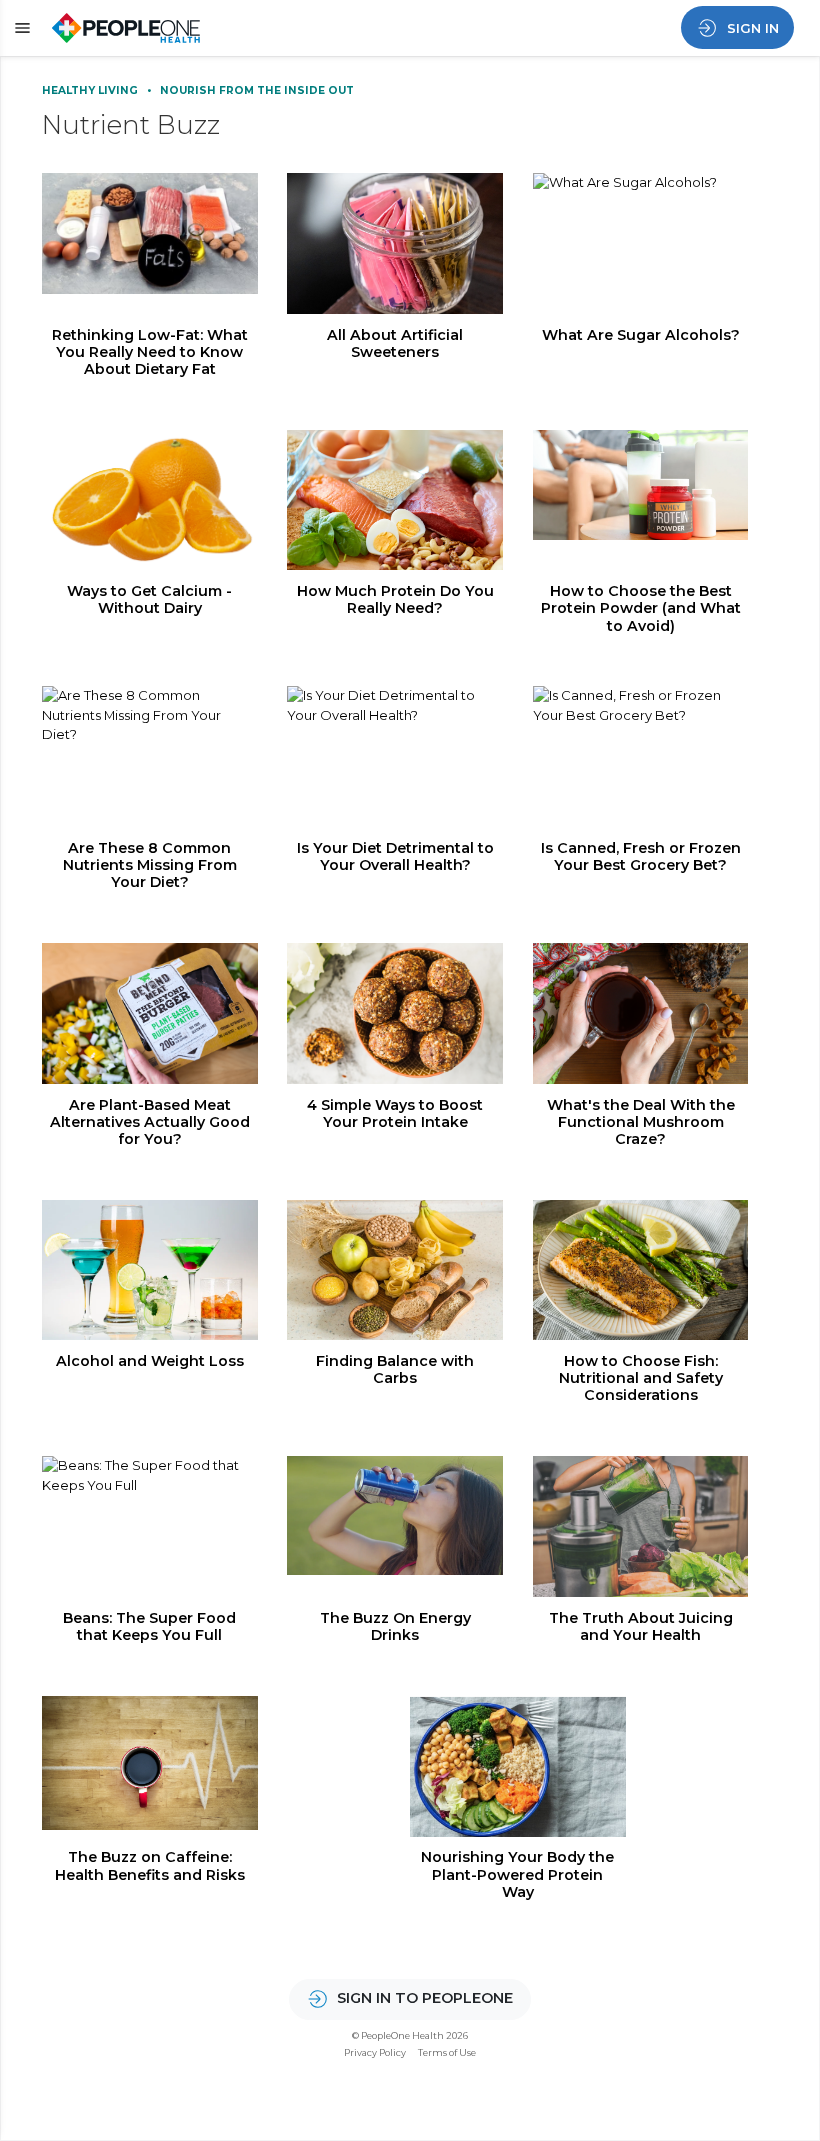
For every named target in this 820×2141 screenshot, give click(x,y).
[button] (19, 28)
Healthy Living (91, 90)
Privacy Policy (375, 2052)
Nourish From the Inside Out (257, 90)
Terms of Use (447, 2052)
